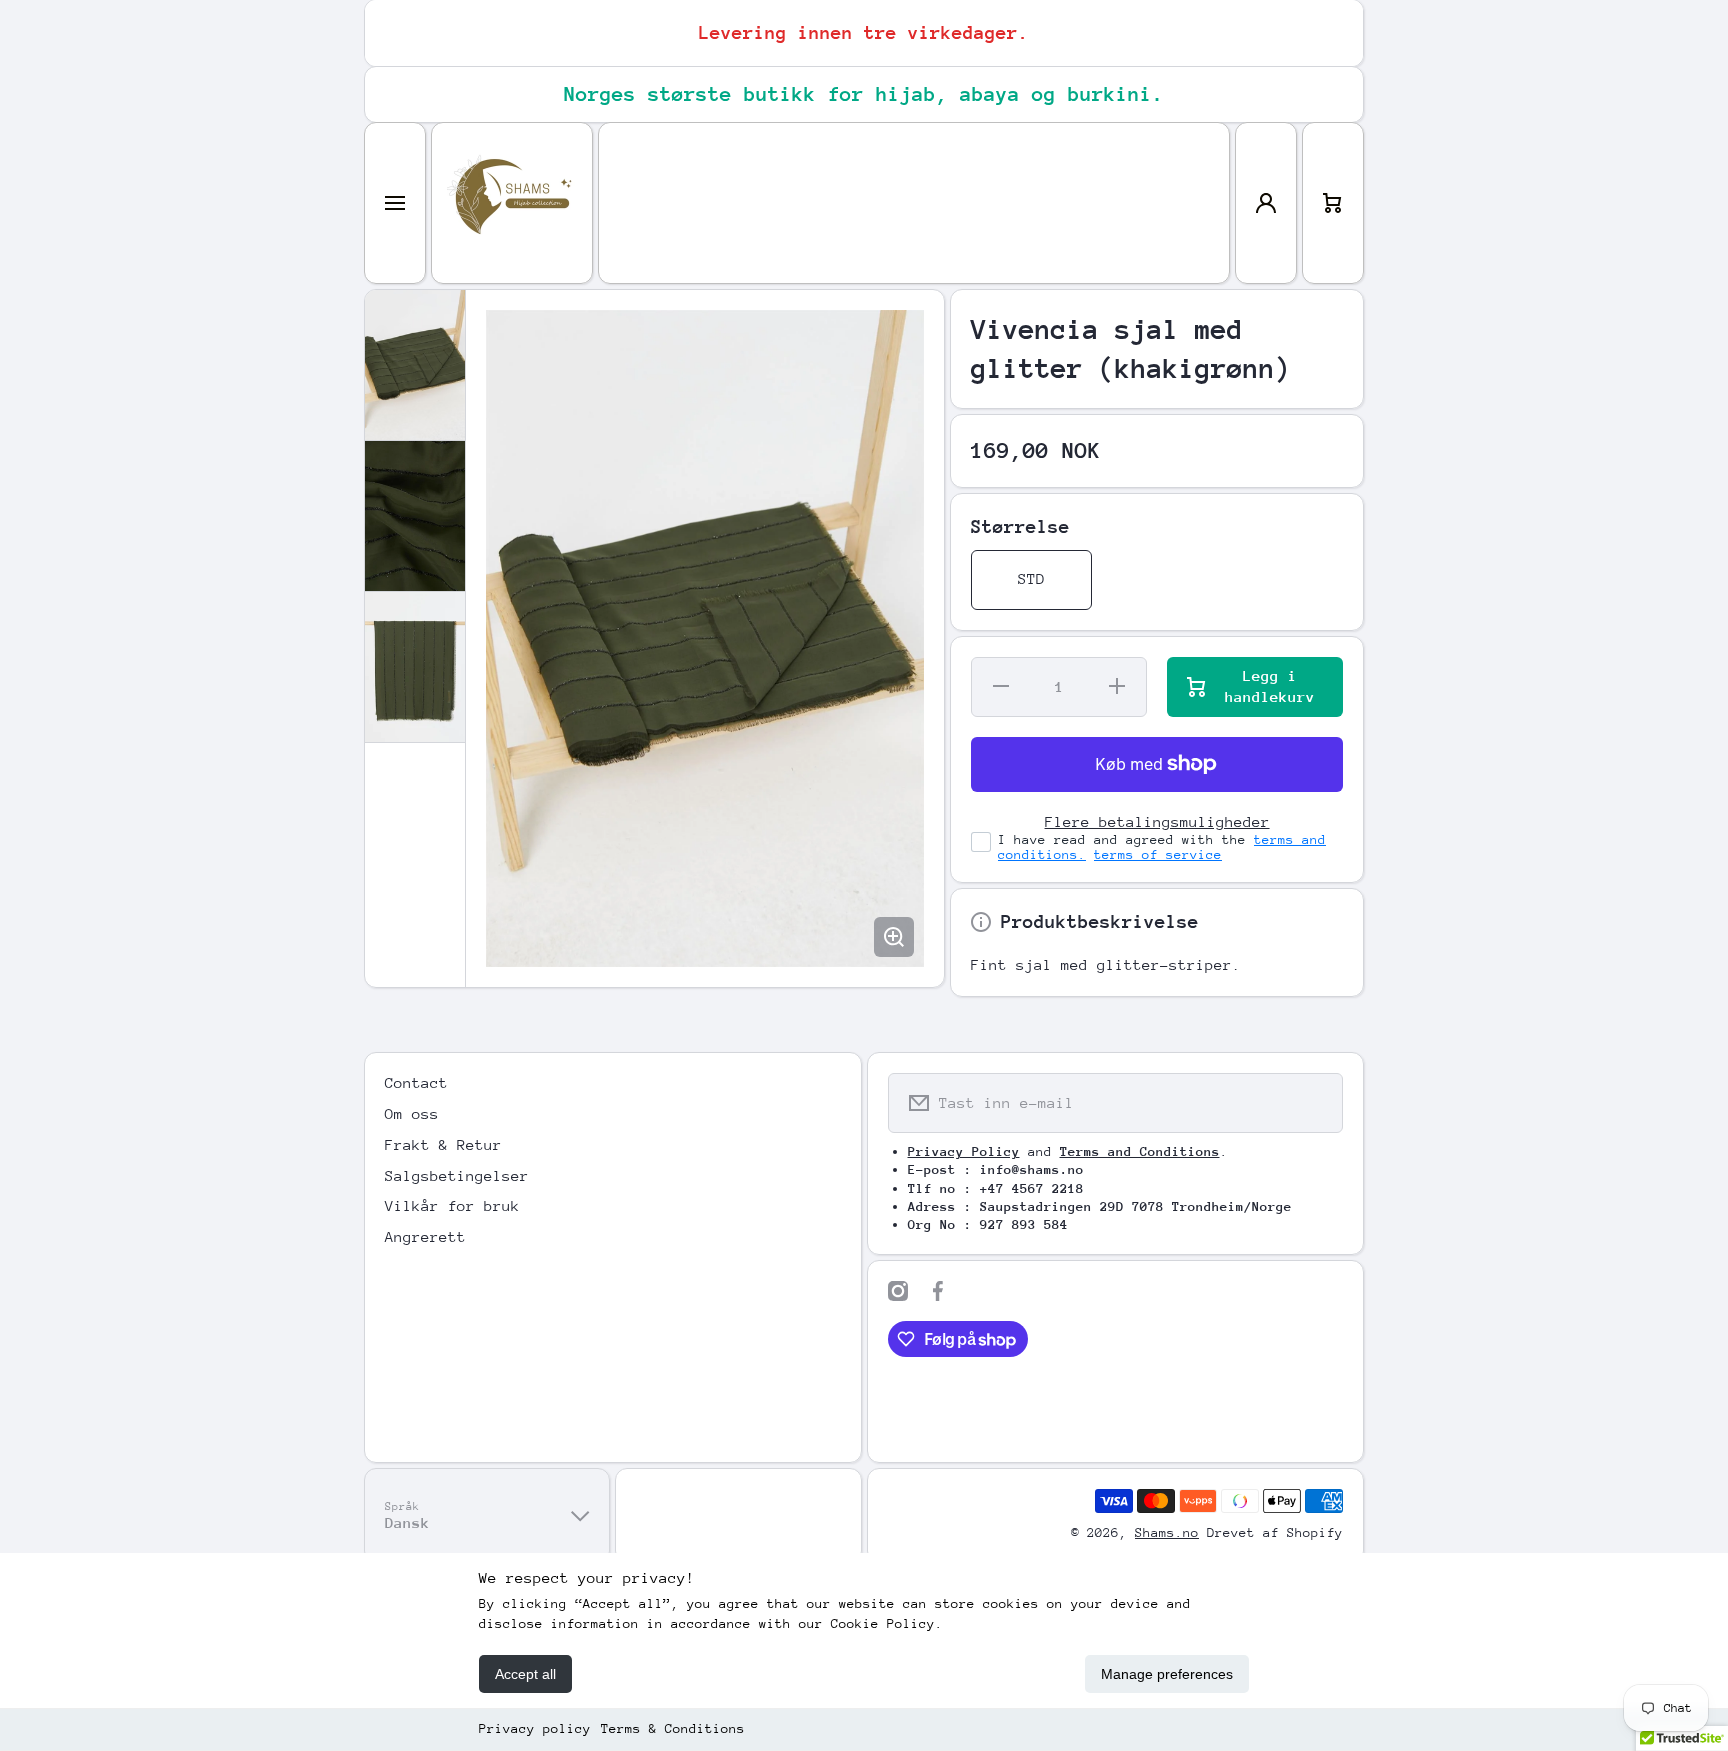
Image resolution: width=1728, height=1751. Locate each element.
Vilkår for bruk (452, 1205)
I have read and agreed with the (1162, 847)
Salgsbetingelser (457, 1175)
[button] (1333, 203)
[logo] (512, 203)
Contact (416, 1082)
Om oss (412, 1113)
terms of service (1158, 854)
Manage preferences (1167, 1674)
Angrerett (425, 1236)
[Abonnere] (1315, 1103)
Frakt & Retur (443, 1144)
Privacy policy (535, 1728)
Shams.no (1167, 1532)
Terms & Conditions (673, 1728)
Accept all (525, 1674)
